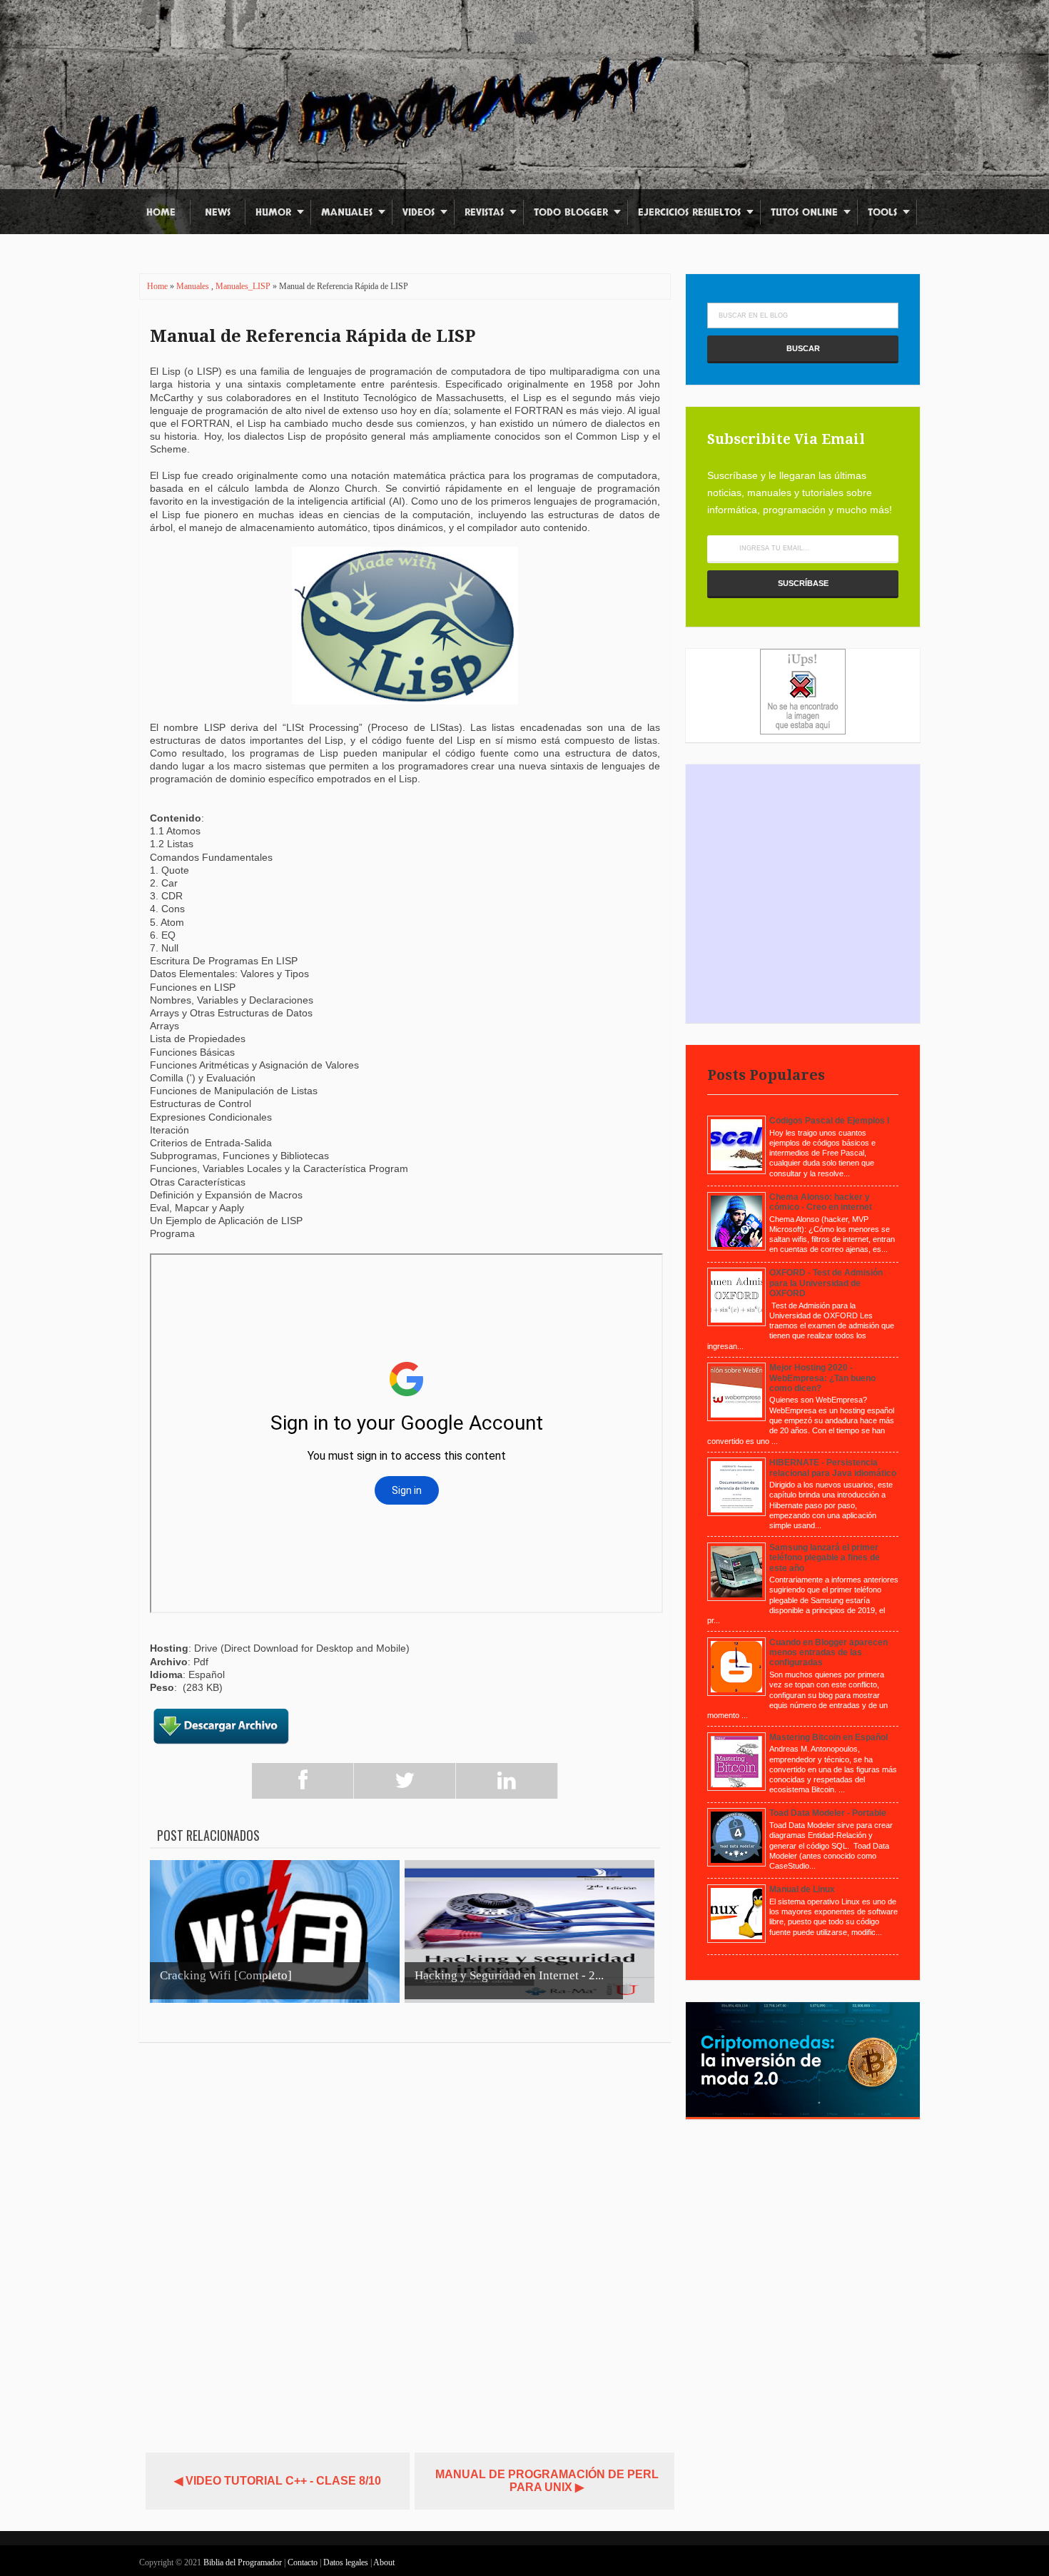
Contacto (304, 2562)
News (218, 212)
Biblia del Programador (243, 2562)
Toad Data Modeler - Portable (828, 1813)
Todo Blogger (571, 212)
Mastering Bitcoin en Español (828, 1737)
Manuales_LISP (244, 286)
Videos (419, 212)
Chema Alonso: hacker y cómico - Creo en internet (821, 1202)
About (384, 2562)
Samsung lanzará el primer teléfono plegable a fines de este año (825, 1558)
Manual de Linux (802, 1889)
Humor (273, 212)
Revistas (484, 212)
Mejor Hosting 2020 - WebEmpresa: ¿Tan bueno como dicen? (822, 1378)
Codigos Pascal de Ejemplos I (829, 1121)
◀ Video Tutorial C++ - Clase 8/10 (278, 2481)
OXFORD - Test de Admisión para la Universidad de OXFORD (826, 1283)
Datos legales (347, 2562)
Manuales (347, 212)
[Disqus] (405, 2241)
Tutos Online (804, 212)
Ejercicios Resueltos (689, 212)
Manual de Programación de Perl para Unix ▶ (547, 2481)
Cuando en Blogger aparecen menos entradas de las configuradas (828, 1653)
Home (161, 212)
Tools (882, 212)
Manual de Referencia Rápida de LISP (313, 336)
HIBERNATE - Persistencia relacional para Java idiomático (833, 1468)
